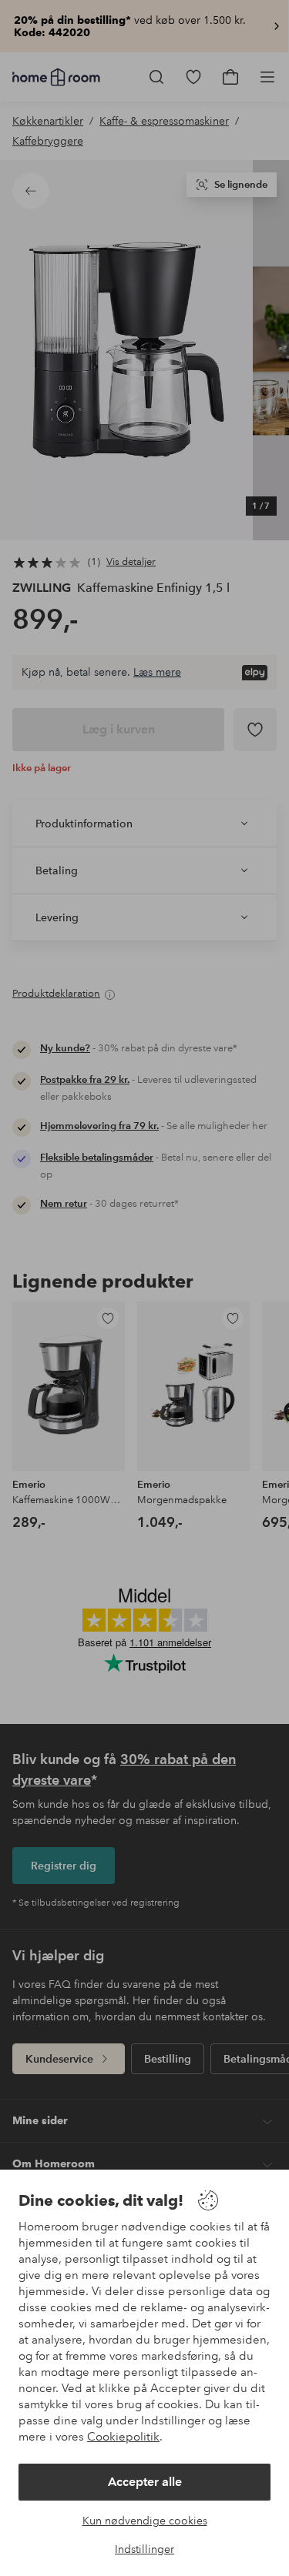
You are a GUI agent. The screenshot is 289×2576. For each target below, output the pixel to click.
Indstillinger (144, 2549)
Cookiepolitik (123, 2437)
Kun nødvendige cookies (145, 2521)
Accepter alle (145, 2482)
